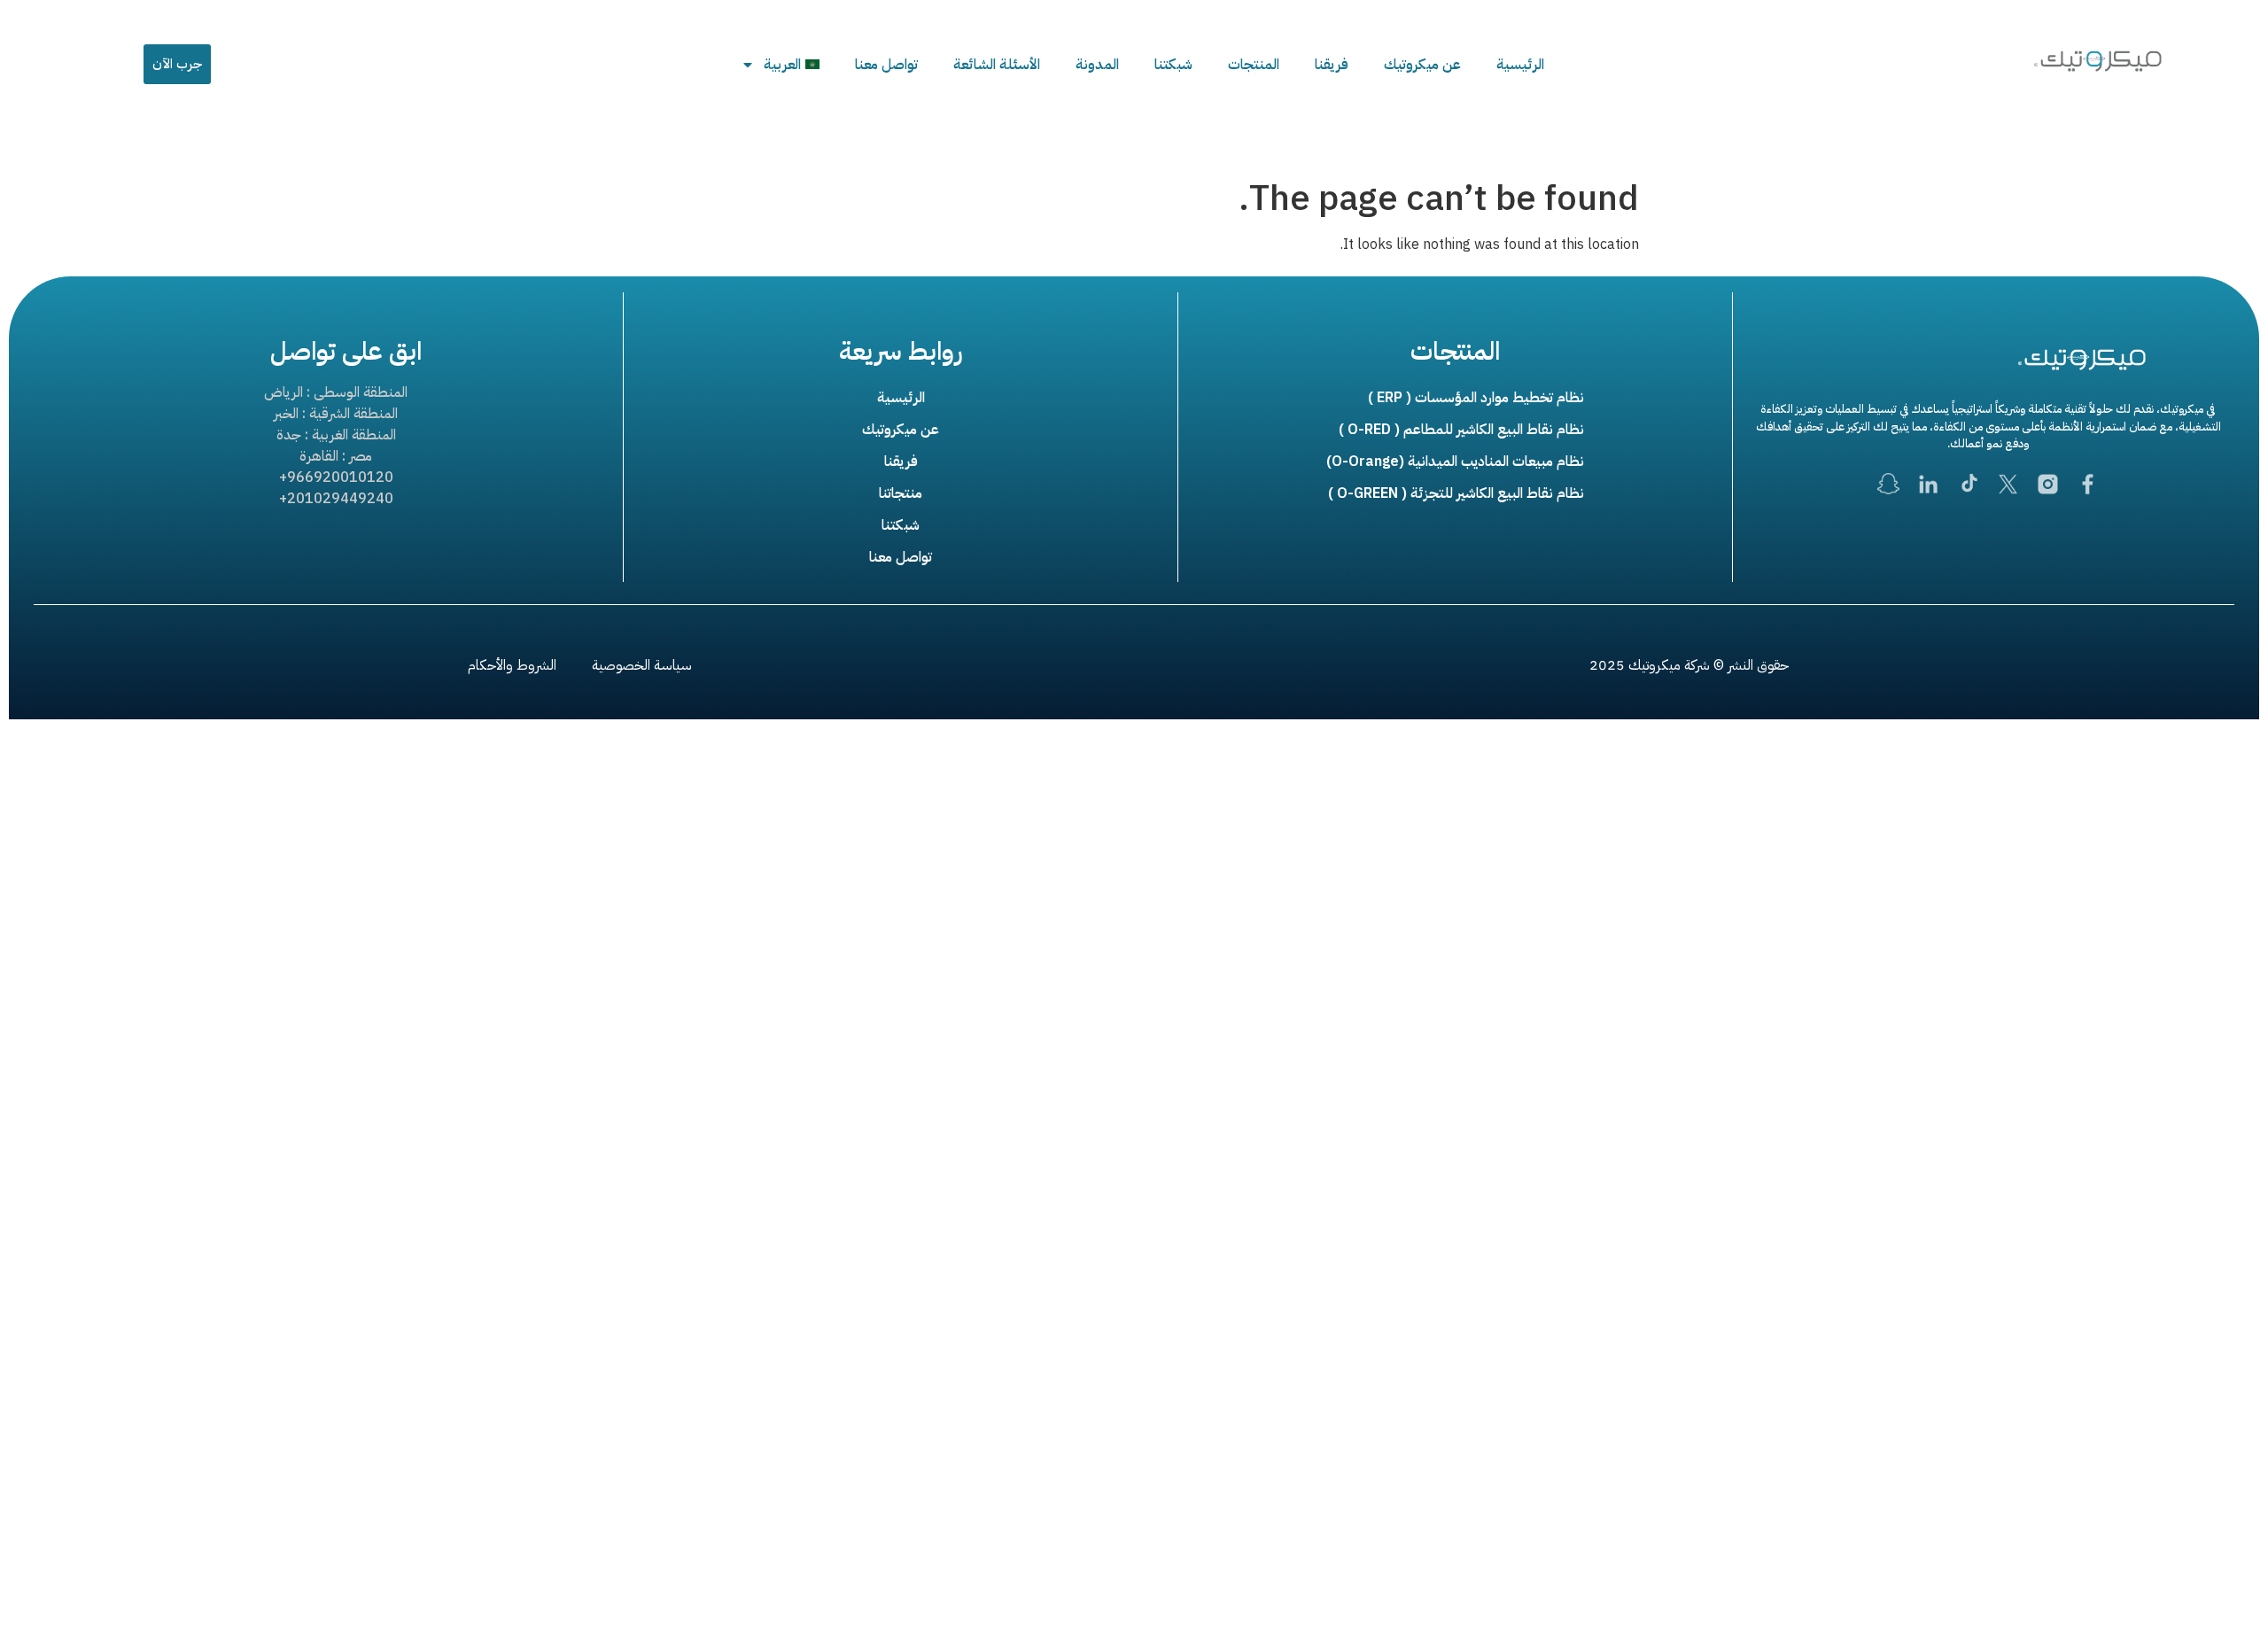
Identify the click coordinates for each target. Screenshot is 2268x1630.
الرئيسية (1520, 65)
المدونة (1097, 65)
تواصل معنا (886, 65)
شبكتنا (1173, 65)
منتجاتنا (901, 493)
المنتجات (1254, 65)
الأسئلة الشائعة (997, 65)
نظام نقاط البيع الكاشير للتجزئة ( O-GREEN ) (1456, 493)
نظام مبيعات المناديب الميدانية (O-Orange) (1455, 462)
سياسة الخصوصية (642, 665)
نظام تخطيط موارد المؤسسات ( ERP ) (1476, 398)
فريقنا (1332, 65)
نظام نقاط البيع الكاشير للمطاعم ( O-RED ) (1461, 430)
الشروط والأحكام (512, 665)
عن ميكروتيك (1422, 65)
